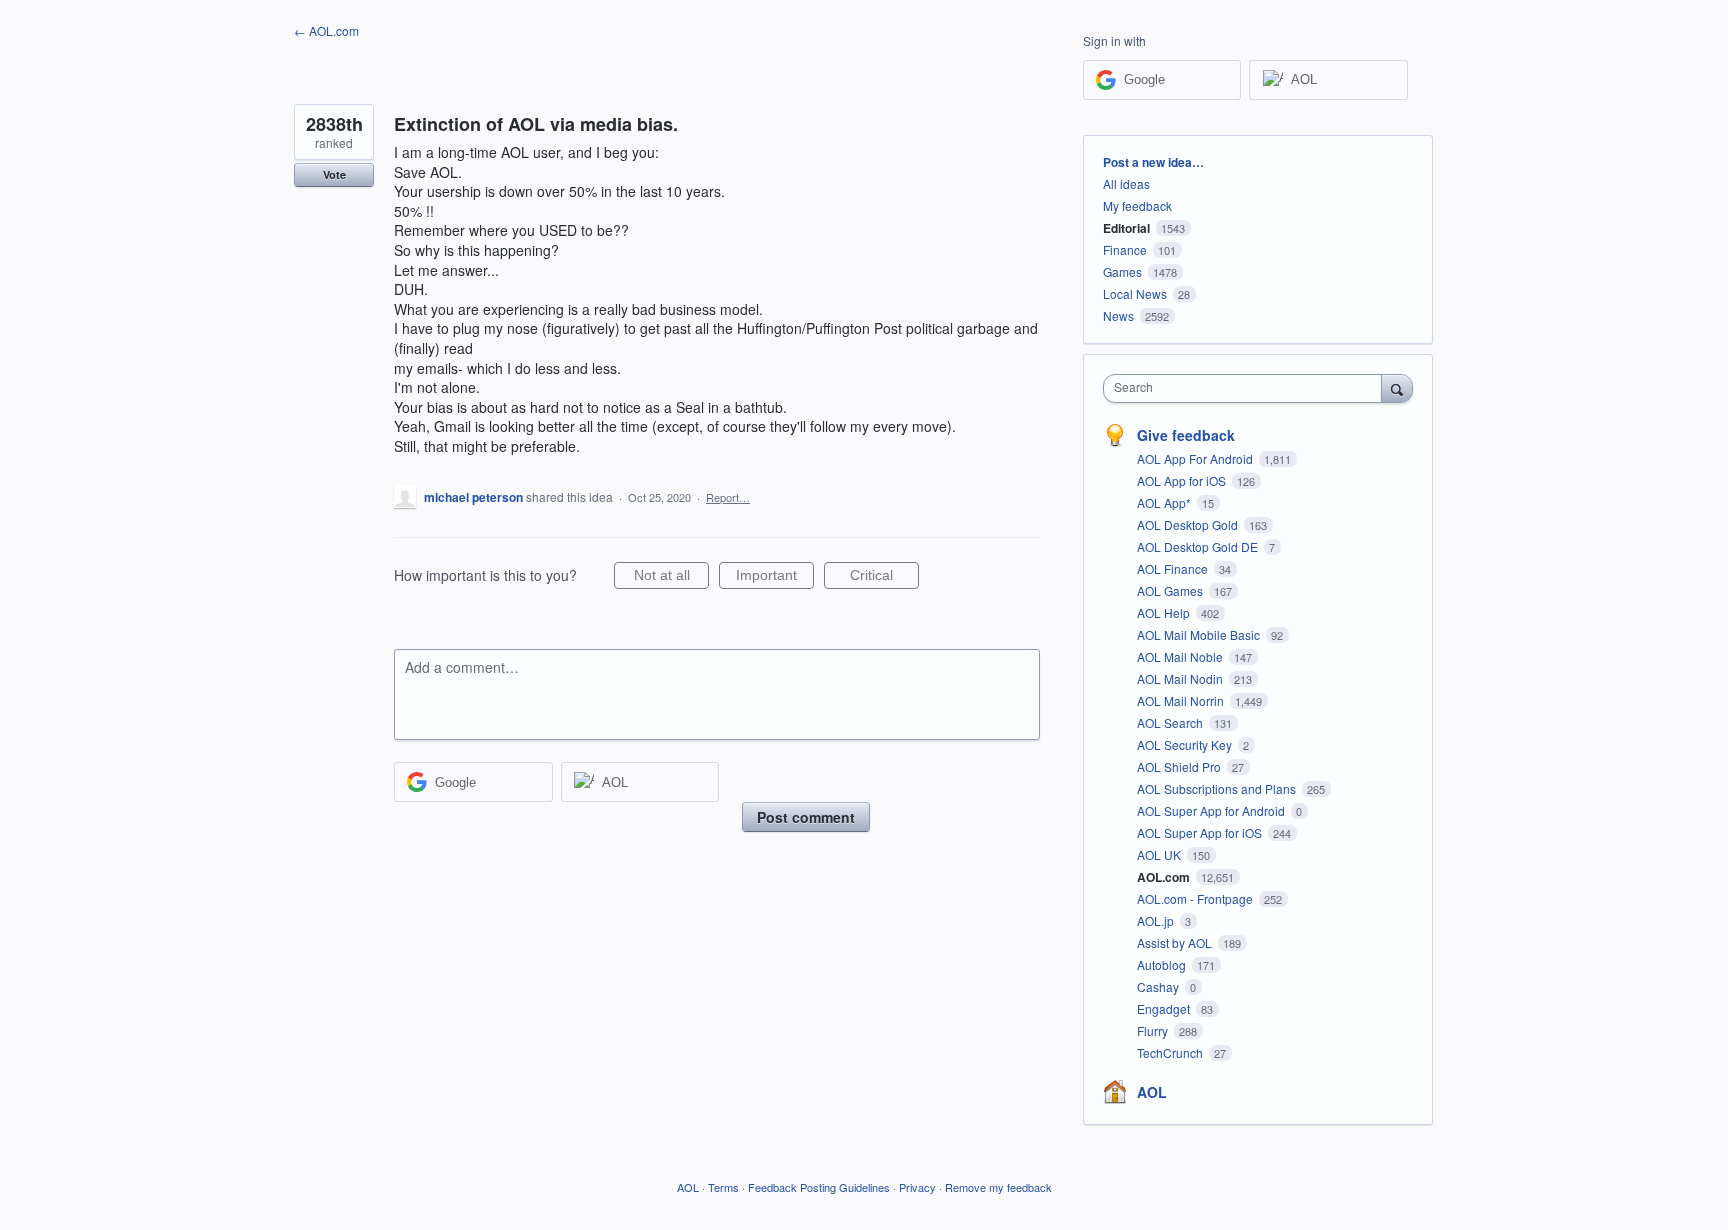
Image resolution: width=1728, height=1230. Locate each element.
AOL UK (1160, 854)
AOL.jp (1157, 920)
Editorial (1126, 228)
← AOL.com (326, 30)
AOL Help (1165, 612)
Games (1122, 271)
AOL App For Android (1196, 458)
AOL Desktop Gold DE (1199, 546)
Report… (728, 497)
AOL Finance (1174, 568)
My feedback (1137, 205)
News (1118, 315)
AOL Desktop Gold (1189, 524)
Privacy (917, 1187)
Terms (723, 1187)
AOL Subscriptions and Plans (1218, 788)
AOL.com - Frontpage (1196, 898)
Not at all (671, 578)
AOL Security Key (1186, 744)
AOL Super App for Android (1212, 810)
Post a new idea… (1153, 162)
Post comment (806, 817)
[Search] (1397, 388)
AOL (1152, 1092)
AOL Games (1171, 590)
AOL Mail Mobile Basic (1200, 634)
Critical (884, 578)
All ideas (1126, 183)
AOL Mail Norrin (1182, 700)
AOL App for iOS (1183, 480)
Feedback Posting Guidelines (819, 1187)
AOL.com (1165, 877)
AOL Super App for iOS (1201, 832)
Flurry (1154, 1030)
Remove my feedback (998, 1187)
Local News (1135, 293)
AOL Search (1171, 722)
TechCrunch (1171, 1052)
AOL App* (1165, 502)
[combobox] (1247, 388)
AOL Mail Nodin (1181, 678)
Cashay (1159, 986)
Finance (1125, 249)
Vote (334, 174)
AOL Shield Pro (1180, 766)
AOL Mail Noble (1181, 656)
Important (775, 578)
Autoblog (1163, 964)
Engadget (1165, 1008)
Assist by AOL (1176, 942)
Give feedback (1186, 435)
